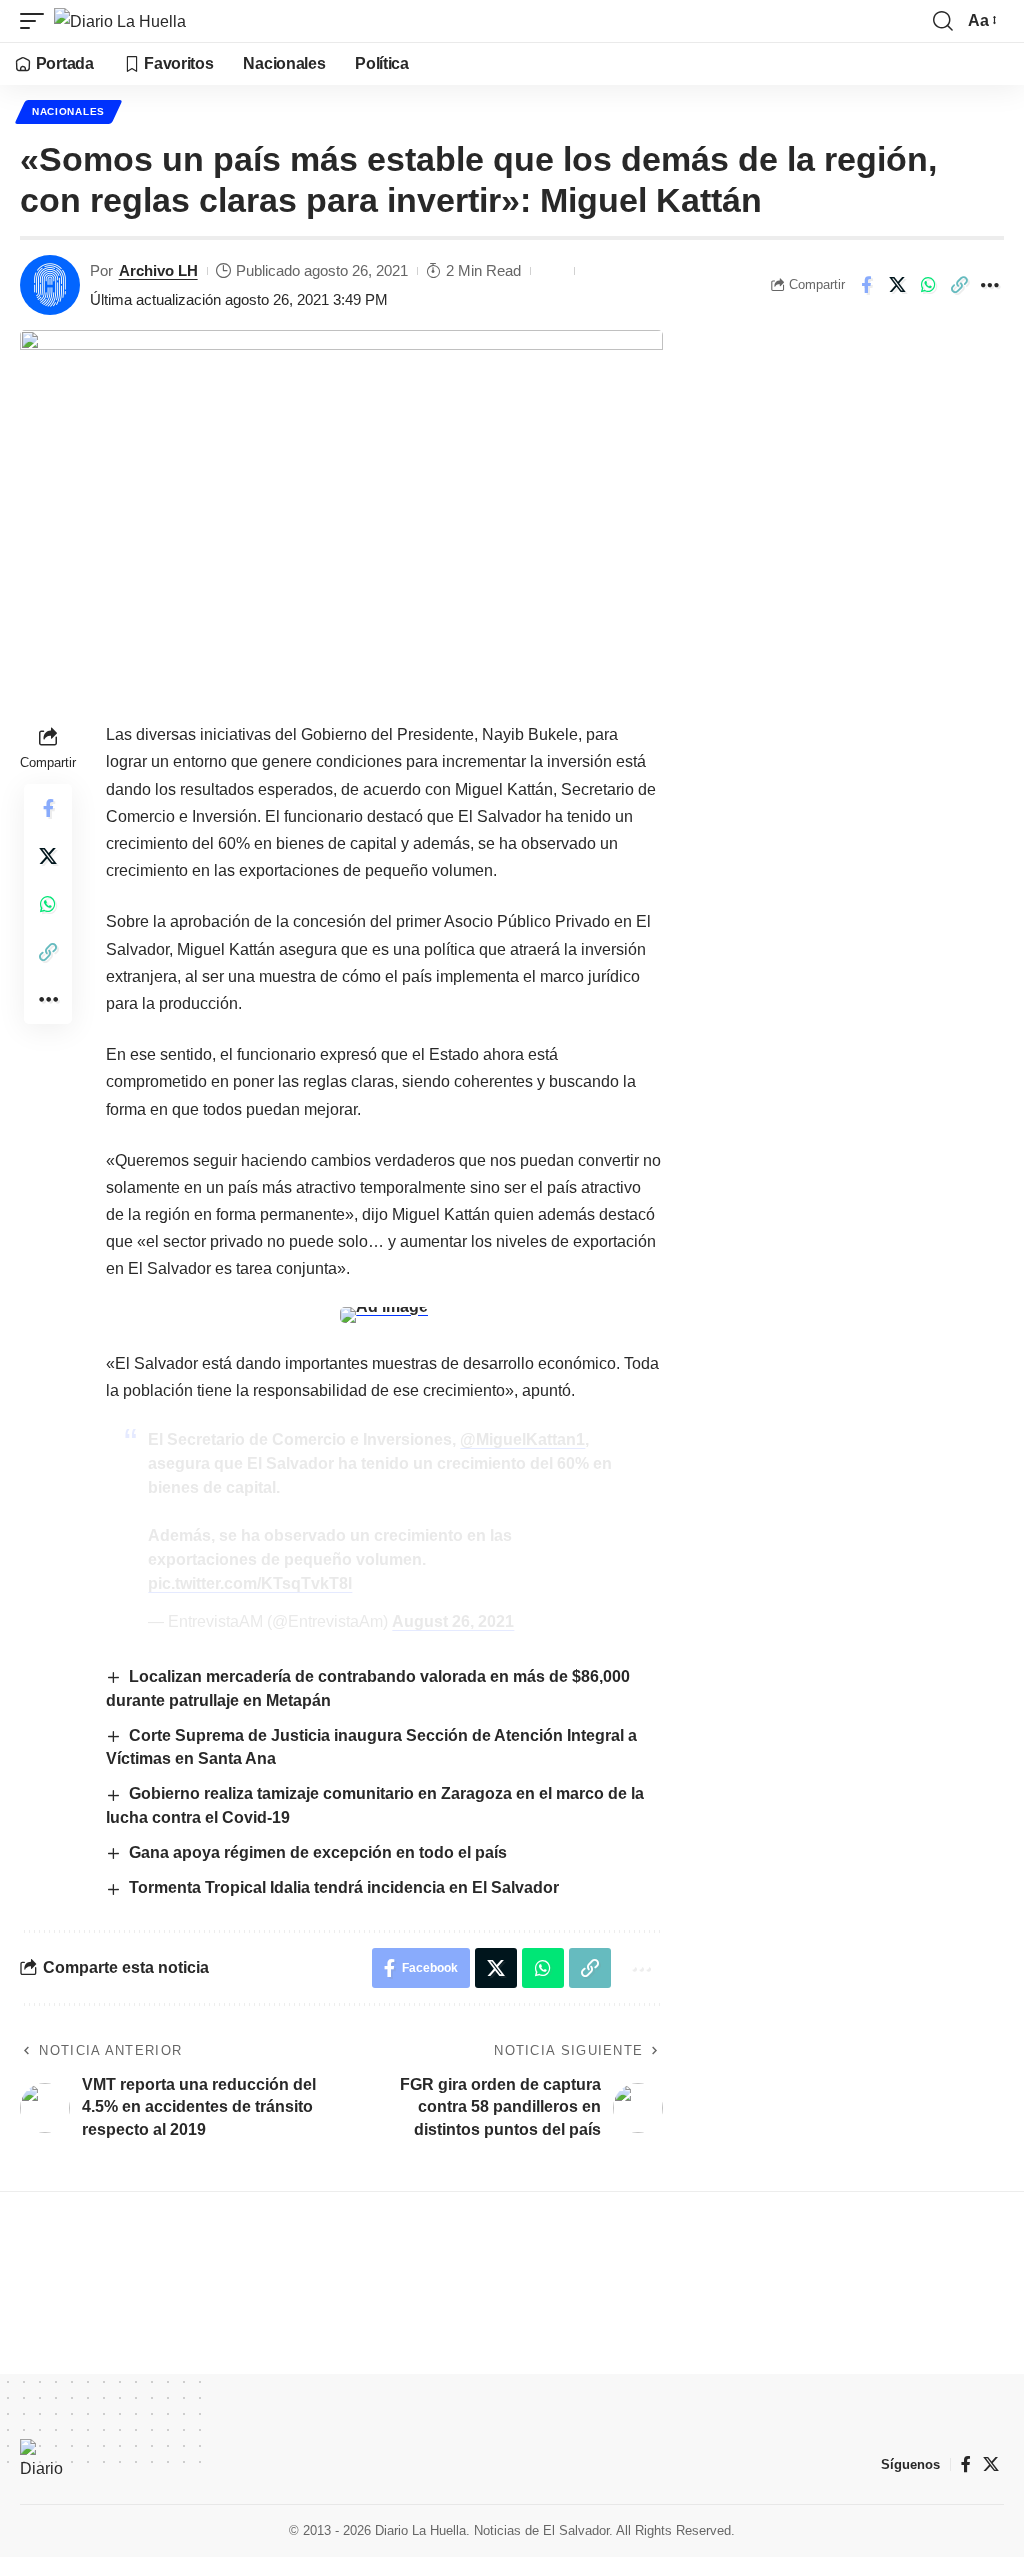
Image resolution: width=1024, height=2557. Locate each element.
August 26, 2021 (453, 1621)
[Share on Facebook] (866, 285)
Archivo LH (158, 270)
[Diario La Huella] (120, 21)
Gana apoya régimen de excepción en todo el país (318, 1852)
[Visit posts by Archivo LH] (50, 285)
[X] (991, 2464)
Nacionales (68, 111)
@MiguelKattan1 (522, 1439)
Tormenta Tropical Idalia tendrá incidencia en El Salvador (346, 1887)
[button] (37, 21)
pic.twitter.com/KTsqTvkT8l (250, 1583)
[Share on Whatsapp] (928, 285)
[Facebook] (966, 2464)
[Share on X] (897, 285)
